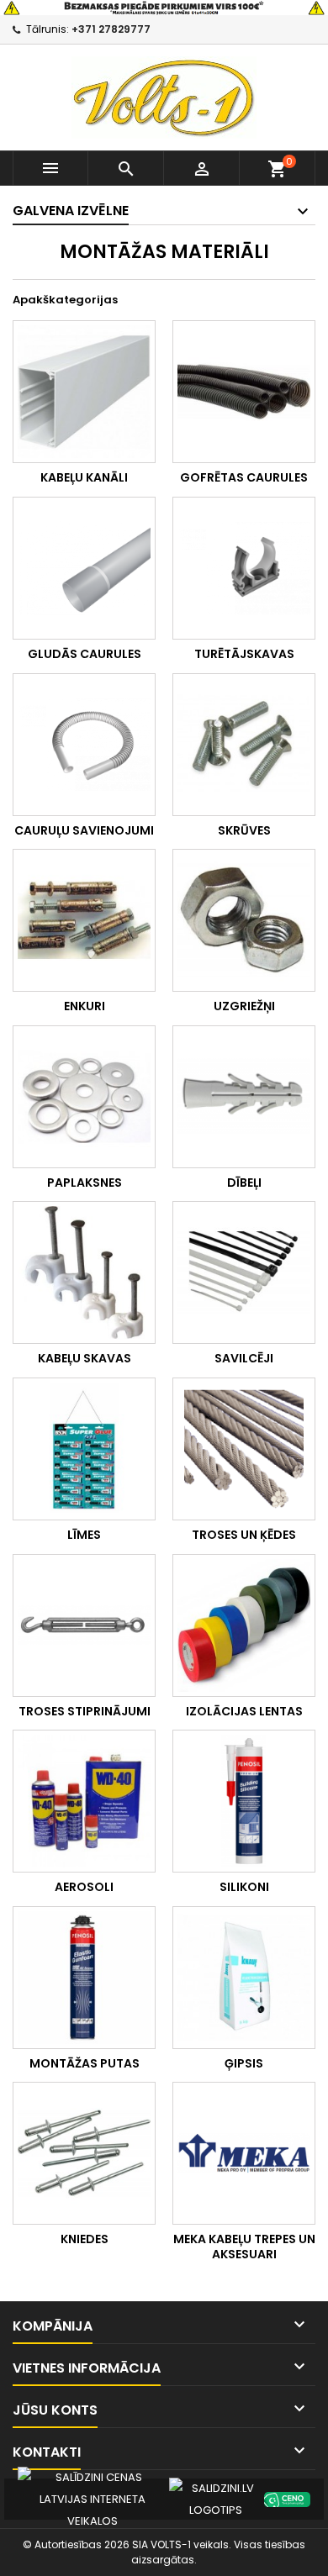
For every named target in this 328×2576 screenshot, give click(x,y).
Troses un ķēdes (244, 1535)
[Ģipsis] (244, 1978)
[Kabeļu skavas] (84, 1272)
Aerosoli (84, 1887)
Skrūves (244, 830)
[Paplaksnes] (84, 1097)
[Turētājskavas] (244, 568)
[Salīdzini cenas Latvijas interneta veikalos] (93, 2498)
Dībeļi (244, 1183)
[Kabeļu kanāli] (84, 392)
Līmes (84, 1535)
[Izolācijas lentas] (244, 1625)
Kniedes (85, 2239)
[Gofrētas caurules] (244, 392)
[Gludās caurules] (84, 568)
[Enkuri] (84, 920)
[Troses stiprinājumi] (84, 1625)
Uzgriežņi (244, 1006)
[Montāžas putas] (84, 1978)
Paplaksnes (85, 1183)
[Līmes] (84, 1449)
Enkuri (85, 1006)
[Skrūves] (244, 745)
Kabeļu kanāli (84, 477)
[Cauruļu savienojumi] (84, 745)
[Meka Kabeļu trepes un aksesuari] (244, 2153)
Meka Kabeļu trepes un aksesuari (244, 2247)
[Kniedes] (84, 2153)
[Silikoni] (244, 1801)
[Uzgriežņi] (244, 920)
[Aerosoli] (84, 1801)
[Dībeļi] (244, 1097)
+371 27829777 (111, 29)
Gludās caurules (85, 654)
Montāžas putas (85, 2063)
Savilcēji (244, 1358)
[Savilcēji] (244, 1272)
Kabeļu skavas (85, 1358)
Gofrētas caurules (244, 477)
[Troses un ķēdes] (244, 1449)
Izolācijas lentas (244, 1711)
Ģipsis (244, 2063)
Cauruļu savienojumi (84, 830)
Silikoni (244, 1887)
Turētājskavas (244, 654)
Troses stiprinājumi (85, 1711)
